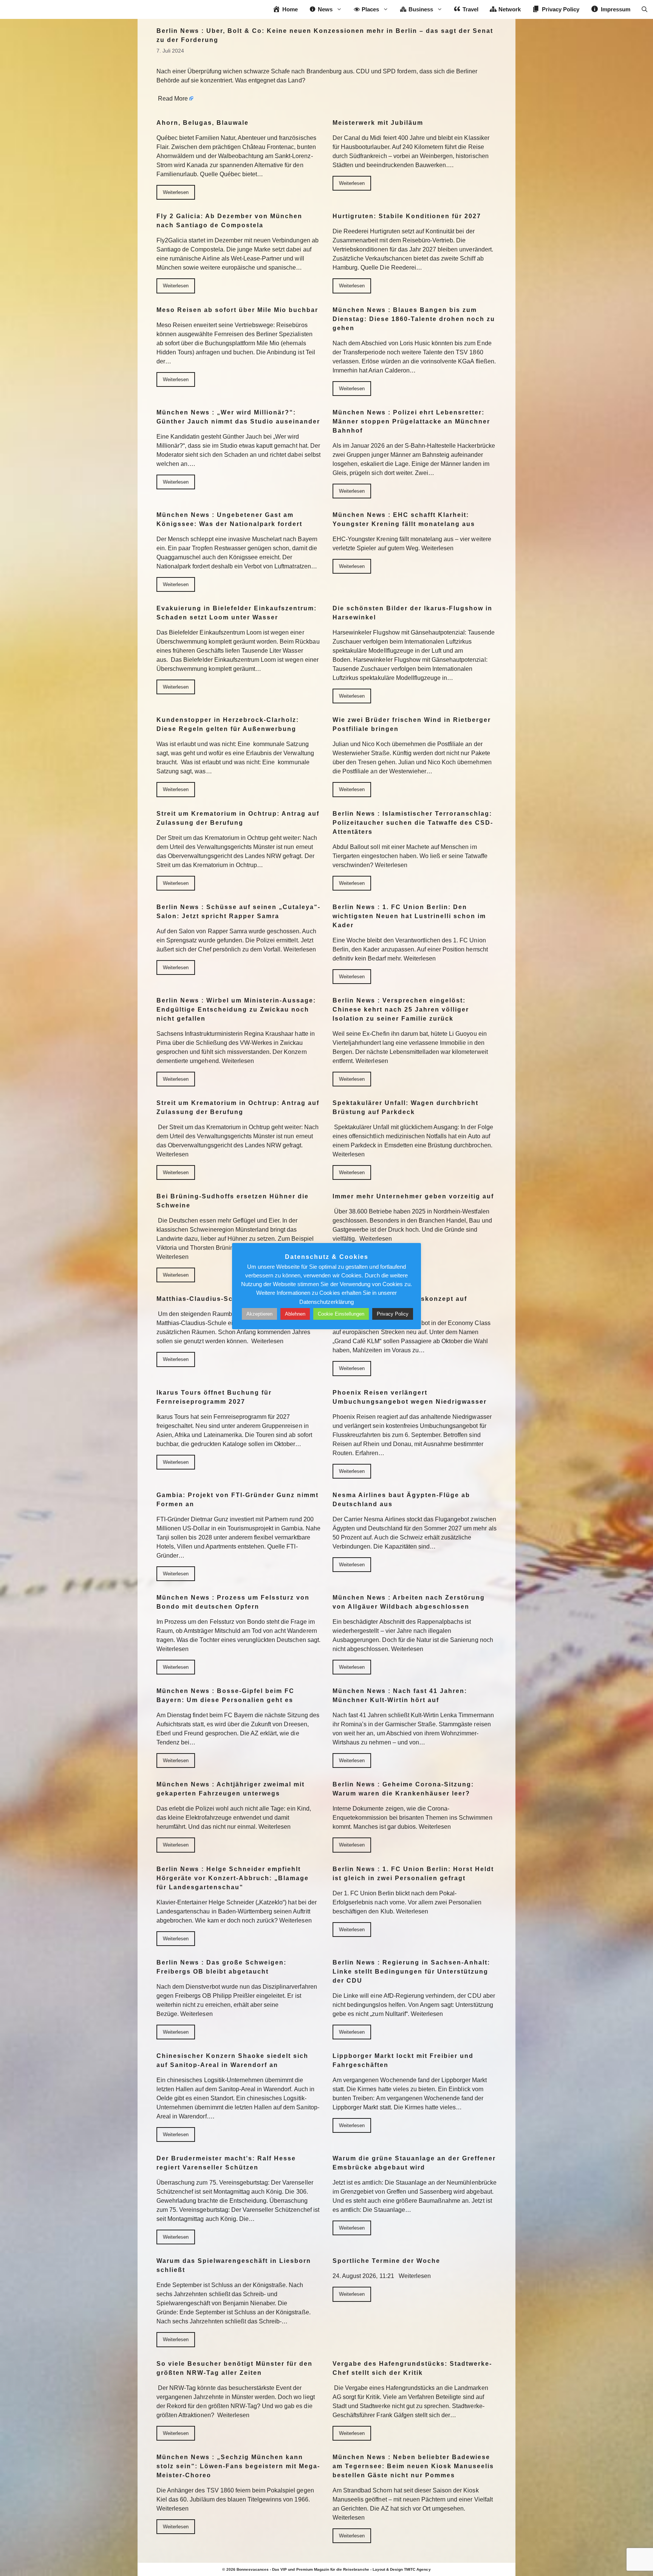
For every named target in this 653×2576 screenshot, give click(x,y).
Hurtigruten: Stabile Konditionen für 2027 (407, 216)
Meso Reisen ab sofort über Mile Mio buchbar (237, 310)
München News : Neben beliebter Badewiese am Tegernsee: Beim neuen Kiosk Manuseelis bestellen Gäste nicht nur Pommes (413, 2466)
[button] (644, 9)
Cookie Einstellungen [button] (341, 1314)
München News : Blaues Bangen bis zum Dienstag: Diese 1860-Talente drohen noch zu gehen (414, 319)
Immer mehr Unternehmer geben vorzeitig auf (413, 1196)
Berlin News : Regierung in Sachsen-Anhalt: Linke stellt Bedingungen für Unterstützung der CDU (411, 1972)
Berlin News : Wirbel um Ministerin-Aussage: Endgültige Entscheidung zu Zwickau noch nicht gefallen (236, 1009)
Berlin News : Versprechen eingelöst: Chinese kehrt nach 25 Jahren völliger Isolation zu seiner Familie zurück (401, 1009)
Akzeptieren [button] (259, 1314)
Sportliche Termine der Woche (386, 2261)
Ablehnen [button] (295, 1314)
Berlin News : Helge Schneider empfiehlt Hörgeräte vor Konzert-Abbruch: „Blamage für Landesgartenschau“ (233, 1878)
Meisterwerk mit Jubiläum (378, 123)
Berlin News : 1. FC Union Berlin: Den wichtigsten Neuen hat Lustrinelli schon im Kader (409, 916)
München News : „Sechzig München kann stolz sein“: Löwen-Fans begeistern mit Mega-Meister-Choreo (238, 2466)
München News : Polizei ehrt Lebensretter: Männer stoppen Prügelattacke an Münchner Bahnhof (411, 421)
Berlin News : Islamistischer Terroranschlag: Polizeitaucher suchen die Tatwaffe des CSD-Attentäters (413, 823)
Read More (173, 99)
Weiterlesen (176, 192)
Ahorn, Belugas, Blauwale (203, 123)
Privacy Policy (393, 1314)
